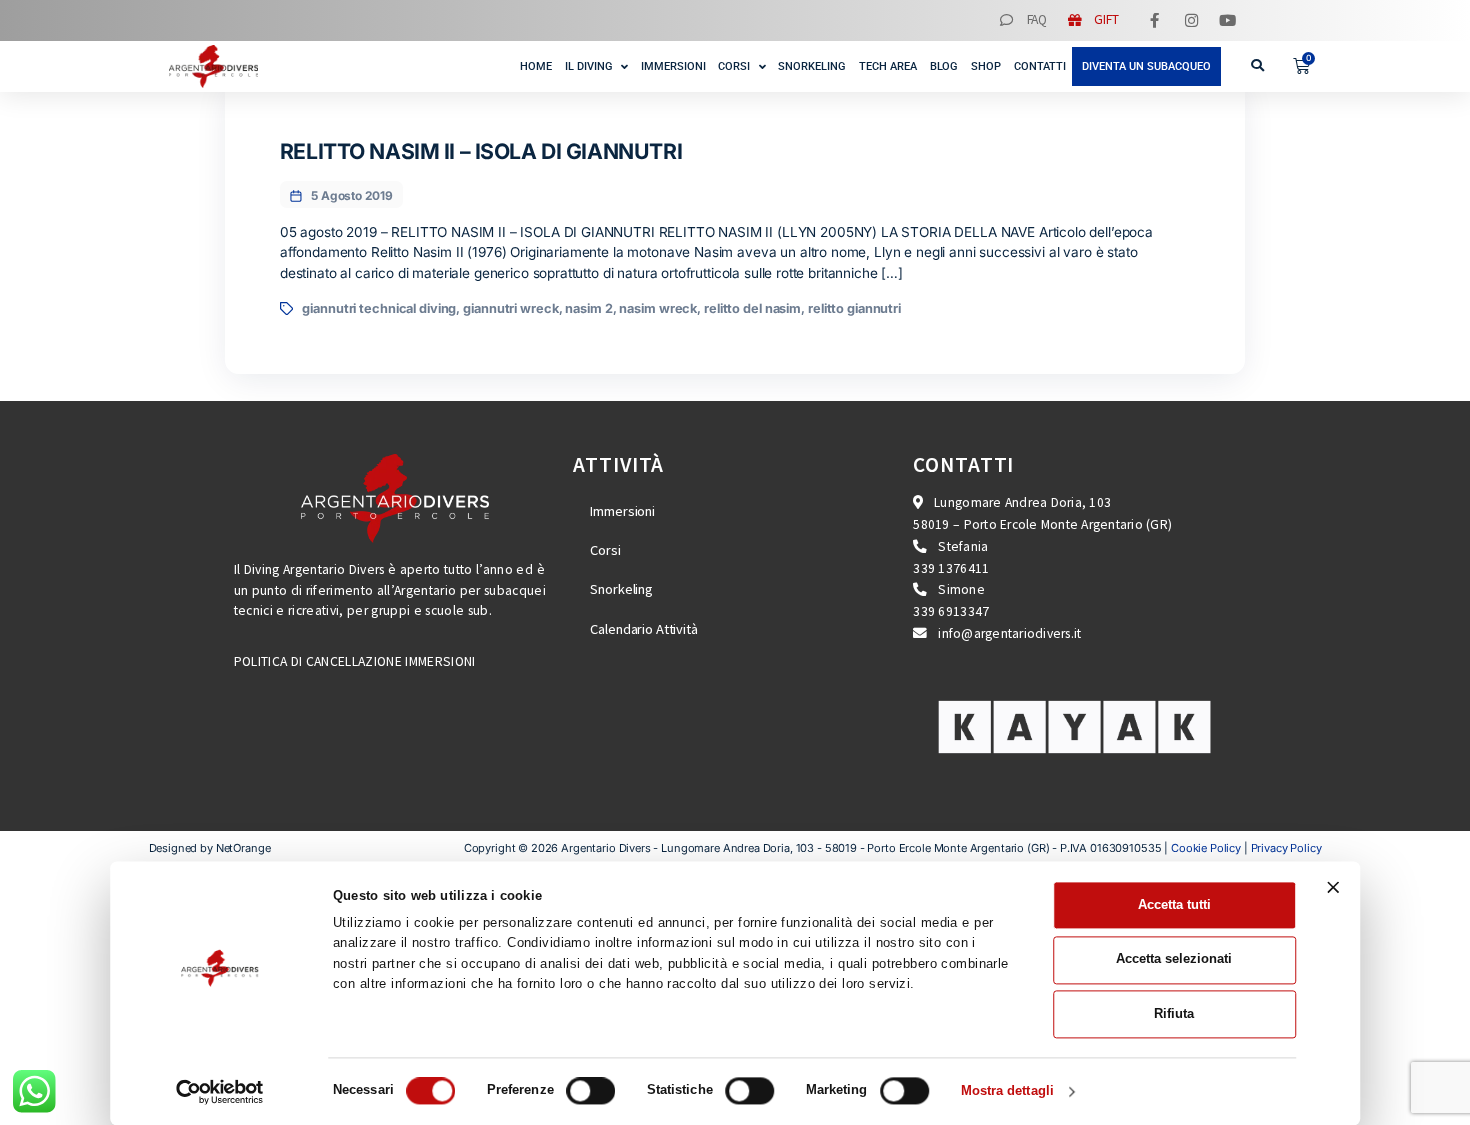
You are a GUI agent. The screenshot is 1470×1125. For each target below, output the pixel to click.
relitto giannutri (854, 308)
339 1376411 (951, 568)
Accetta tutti (1174, 905)
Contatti (1040, 66)
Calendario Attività (643, 629)
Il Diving (589, 66)
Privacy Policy (1286, 848)
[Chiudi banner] (1333, 888)
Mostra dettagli (1007, 1091)
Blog (944, 66)
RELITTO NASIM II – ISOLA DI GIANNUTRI (481, 151)
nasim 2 (588, 308)
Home (536, 66)
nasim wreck (658, 308)
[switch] (590, 1090)
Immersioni (673, 66)
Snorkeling (812, 66)
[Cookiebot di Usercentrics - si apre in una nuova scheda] (220, 1092)
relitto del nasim (752, 308)
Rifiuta (1174, 1013)
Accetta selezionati (1174, 959)
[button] (1257, 66)
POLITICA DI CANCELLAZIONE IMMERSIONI (355, 661)
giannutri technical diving (379, 308)
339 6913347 (951, 611)
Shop (986, 66)
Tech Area (888, 66)
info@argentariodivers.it (1009, 633)
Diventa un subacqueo (1146, 66)
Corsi (734, 66)
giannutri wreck (510, 308)
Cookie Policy (1206, 848)
